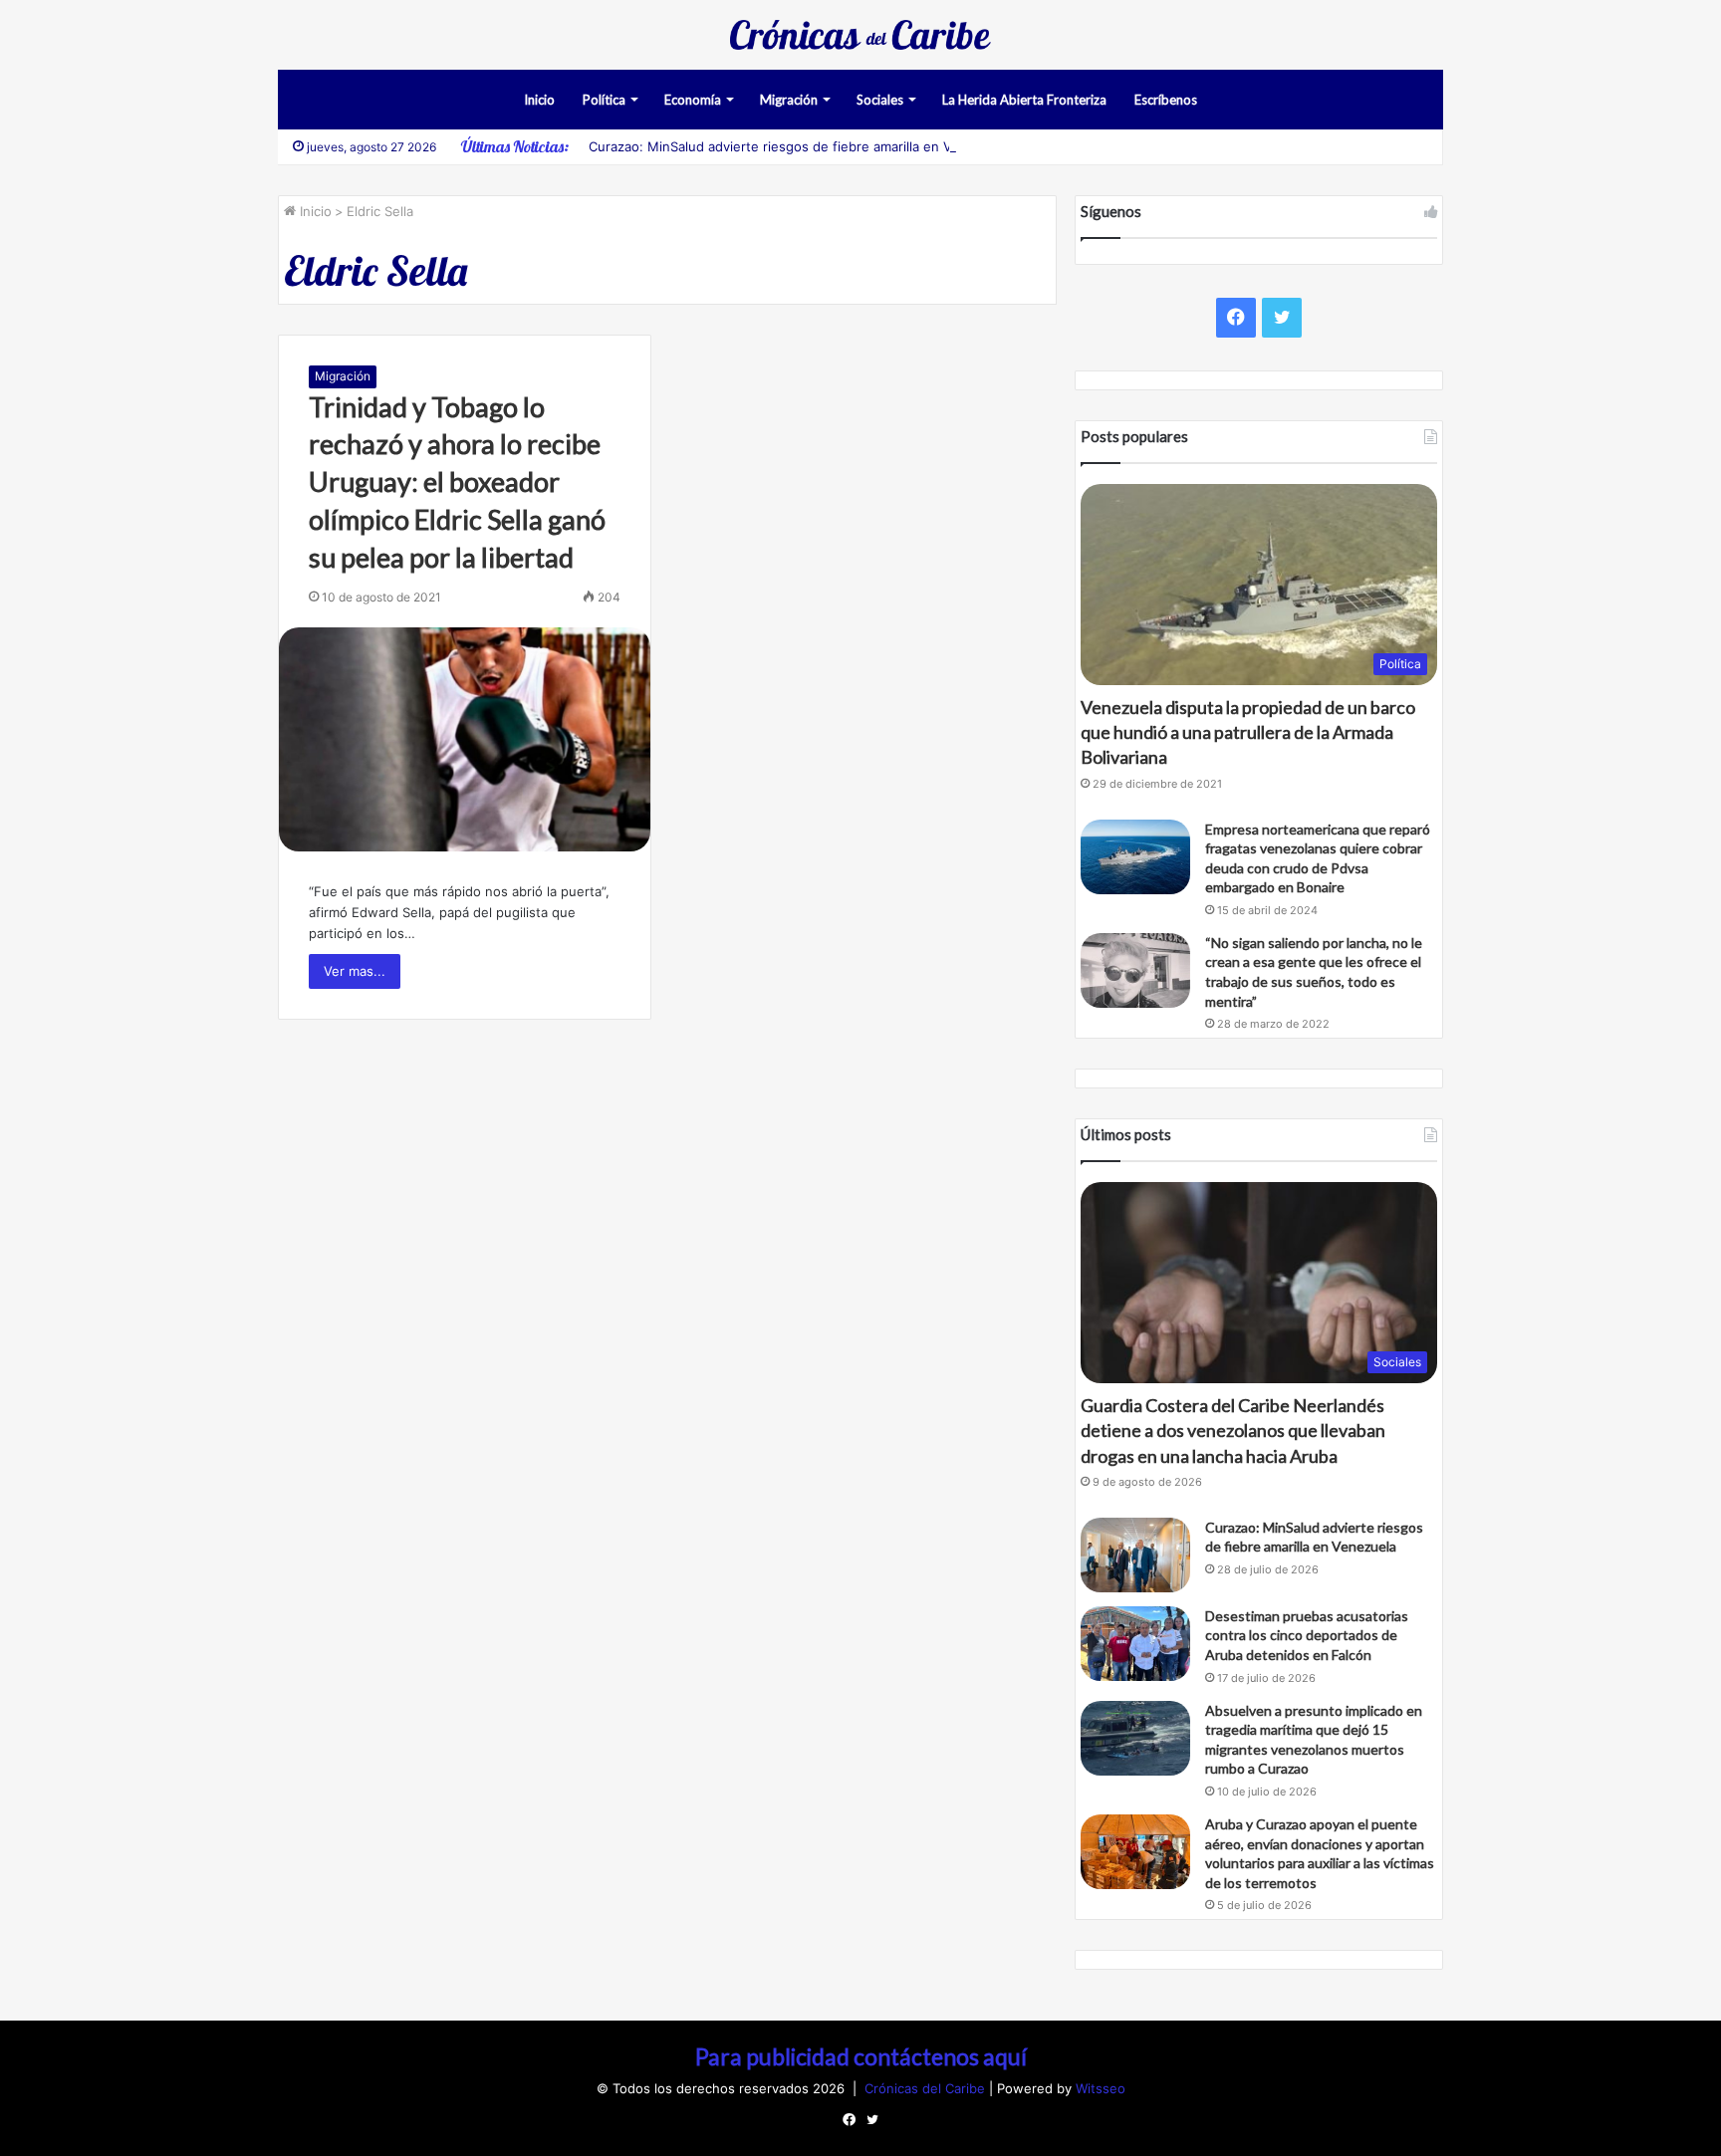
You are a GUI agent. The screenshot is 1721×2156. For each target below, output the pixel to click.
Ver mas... (355, 971)
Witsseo (1101, 2088)
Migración (789, 100)
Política (604, 100)
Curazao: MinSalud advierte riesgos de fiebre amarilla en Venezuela (798, 146)
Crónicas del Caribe (927, 2088)
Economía (693, 100)
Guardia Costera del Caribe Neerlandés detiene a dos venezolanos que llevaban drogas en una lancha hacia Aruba (1233, 1430)
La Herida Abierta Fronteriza (1024, 100)
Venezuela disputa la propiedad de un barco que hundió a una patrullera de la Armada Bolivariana (1248, 732)
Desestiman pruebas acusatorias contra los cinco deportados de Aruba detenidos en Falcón (1307, 1635)
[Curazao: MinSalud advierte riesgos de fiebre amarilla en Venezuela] (1135, 1555)
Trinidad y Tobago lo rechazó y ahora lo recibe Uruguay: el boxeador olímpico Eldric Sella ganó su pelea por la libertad (457, 482)
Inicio (539, 100)
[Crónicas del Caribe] (860, 35)
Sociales (880, 100)
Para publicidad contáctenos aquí (861, 2056)
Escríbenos (1166, 100)
